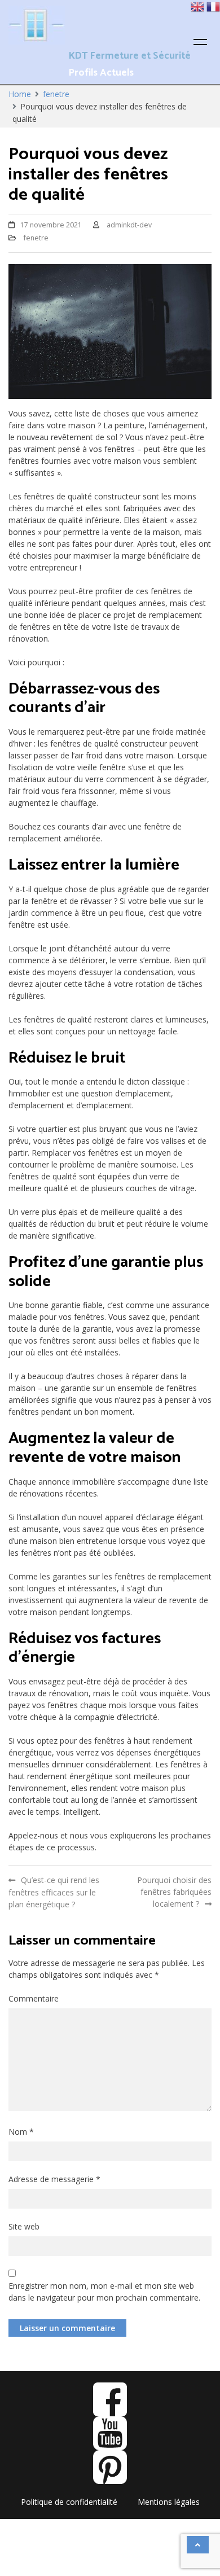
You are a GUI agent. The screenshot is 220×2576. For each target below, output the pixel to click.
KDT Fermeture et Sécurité (130, 56)
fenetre (36, 238)
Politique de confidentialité (69, 2502)
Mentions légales (169, 2502)
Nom (21, 2132)
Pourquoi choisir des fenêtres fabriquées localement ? (174, 1892)
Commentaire (34, 1998)
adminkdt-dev (129, 225)
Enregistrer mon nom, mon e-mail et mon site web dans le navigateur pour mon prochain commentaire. (104, 2292)
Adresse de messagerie (54, 2179)
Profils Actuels (101, 73)
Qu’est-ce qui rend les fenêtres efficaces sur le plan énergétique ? (54, 1892)
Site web (24, 2226)
